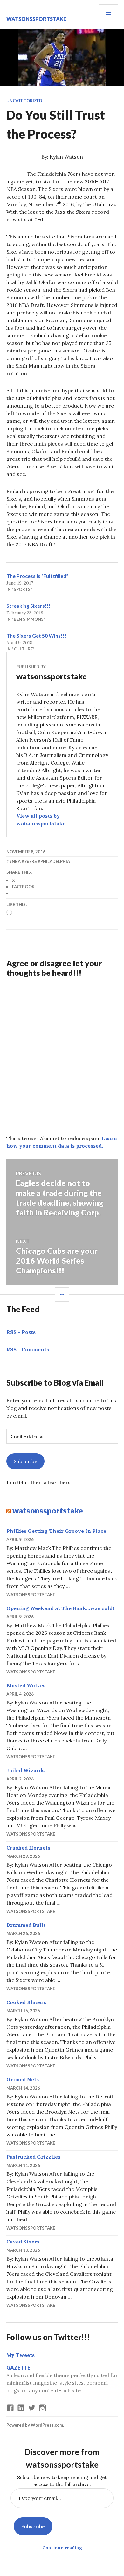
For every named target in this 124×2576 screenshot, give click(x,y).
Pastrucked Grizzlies (33, 2157)
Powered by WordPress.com (35, 2425)
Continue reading (62, 2548)
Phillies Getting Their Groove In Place (56, 1531)
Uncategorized (24, 101)
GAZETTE (18, 2367)
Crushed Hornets (28, 1848)
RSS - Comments (28, 1349)
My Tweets (21, 2355)
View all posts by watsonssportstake (41, 820)
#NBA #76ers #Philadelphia (40, 861)
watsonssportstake (36, 19)
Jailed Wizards (25, 1770)
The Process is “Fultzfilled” (37, 576)
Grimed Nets (23, 2079)
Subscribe (25, 1461)
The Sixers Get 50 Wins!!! (36, 635)
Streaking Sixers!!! (28, 606)
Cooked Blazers (26, 2002)
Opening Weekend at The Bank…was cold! (60, 1608)
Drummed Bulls (26, 1925)
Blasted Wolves (26, 1685)
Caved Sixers (23, 2242)
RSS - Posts (21, 1332)
